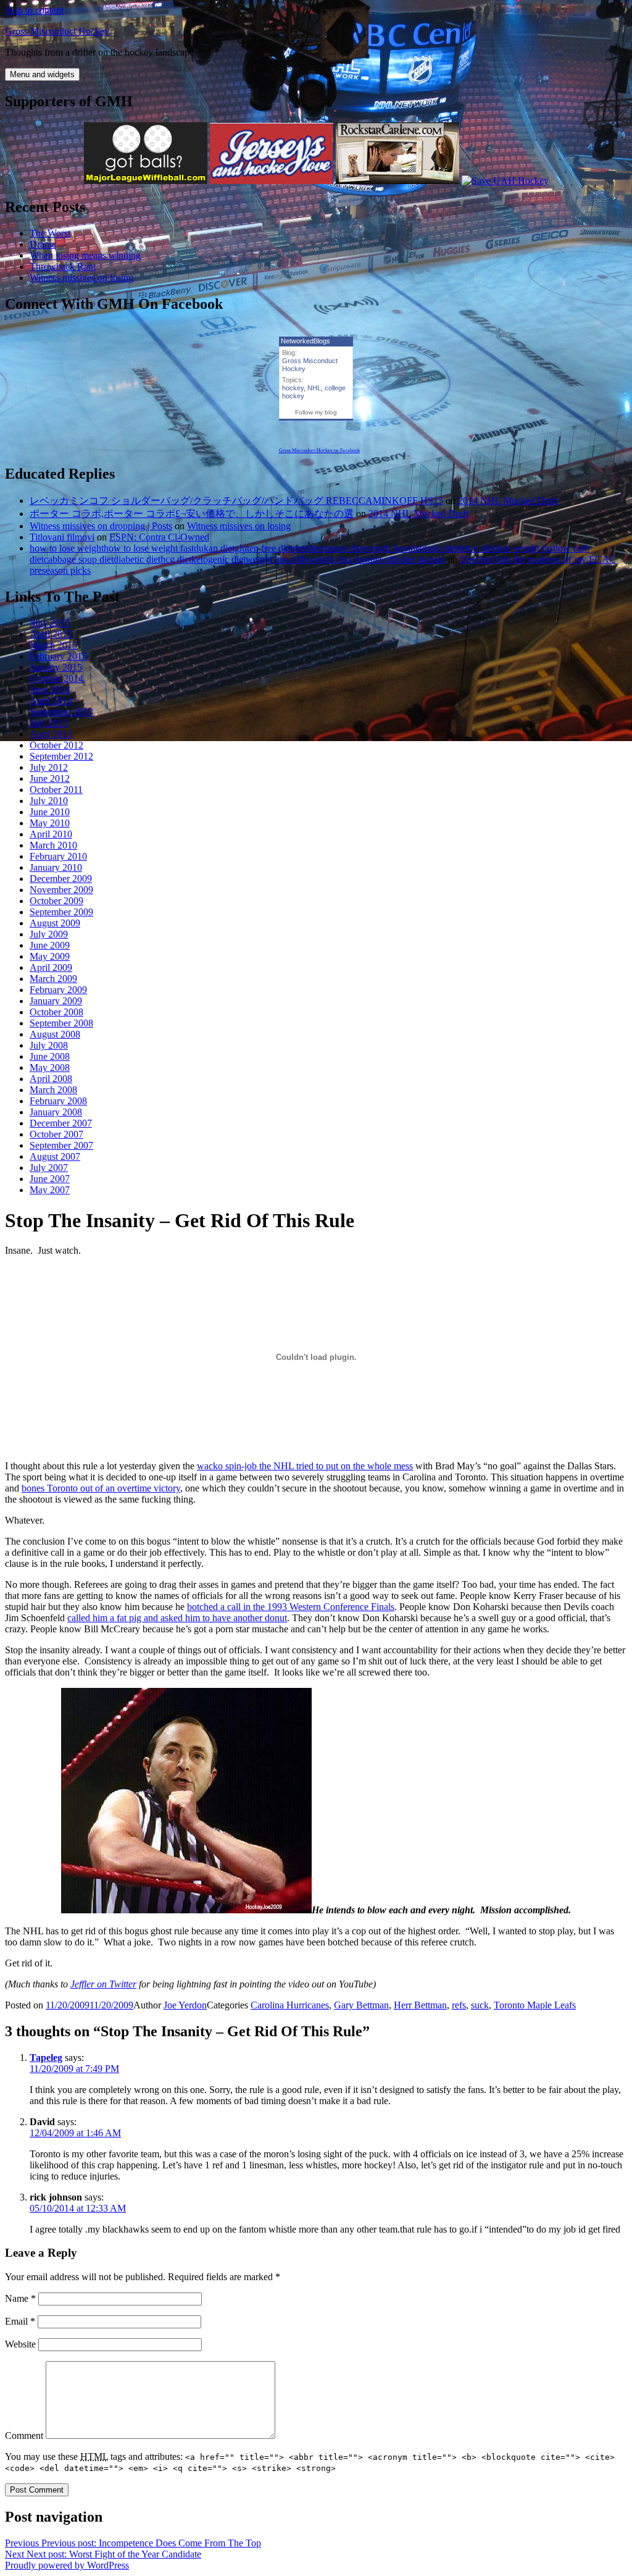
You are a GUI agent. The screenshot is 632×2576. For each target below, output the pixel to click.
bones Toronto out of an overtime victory (101, 1488)
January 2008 (56, 1112)
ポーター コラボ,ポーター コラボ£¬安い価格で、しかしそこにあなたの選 (192, 514)
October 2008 (56, 1012)
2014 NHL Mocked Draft (508, 501)
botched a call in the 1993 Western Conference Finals (291, 1607)
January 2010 (56, 867)
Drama (43, 244)
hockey (293, 388)
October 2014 (56, 678)
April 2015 (51, 634)
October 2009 (56, 901)
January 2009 (56, 1001)
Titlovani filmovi (62, 537)
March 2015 (53, 645)
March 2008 (53, 1090)
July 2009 (49, 934)
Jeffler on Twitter (103, 1984)
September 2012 (61, 756)
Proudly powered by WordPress (67, 2565)
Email (20, 2321)
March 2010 (53, 845)
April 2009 (51, 967)
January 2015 (56, 667)
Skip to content (34, 10)
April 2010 (51, 834)
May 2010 (50, 823)
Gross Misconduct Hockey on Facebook (319, 451)
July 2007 (49, 1168)
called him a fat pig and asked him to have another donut (177, 1618)
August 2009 (55, 923)
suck (480, 2005)
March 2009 (53, 979)
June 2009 (50, 945)
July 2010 (49, 801)
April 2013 (51, 734)
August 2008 (55, 1034)
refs (459, 2005)
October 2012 (56, 745)
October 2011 (56, 790)
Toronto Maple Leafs (535, 2005)
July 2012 (49, 767)
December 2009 (61, 879)
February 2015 (58, 656)
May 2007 (50, 1190)
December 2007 (61, 1123)
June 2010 (50, 812)
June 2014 (50, 690)
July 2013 (49, 723)
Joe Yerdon (185, 2005)
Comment (24, 2435)
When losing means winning (85, 255)
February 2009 (58, 990)
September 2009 (61, 912)
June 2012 (50, 778)
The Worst (50, 233)
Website (20, 2344)
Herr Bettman (420, 2005)
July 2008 (49, 1045)
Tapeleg (46, 2058)
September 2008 (61, 1023)
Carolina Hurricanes (290, 2005)
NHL (314, 388)
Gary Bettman (361, 2005)
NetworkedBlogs (306, 341)
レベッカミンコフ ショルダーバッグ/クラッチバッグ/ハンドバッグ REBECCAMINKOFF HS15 (236, 501)
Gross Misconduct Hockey (57, 31)
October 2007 (56, 1134)
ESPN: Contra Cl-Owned (159, 537)
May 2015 (50, 623)
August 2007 (55, 1156)
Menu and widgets (42, 74)
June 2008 (50, 1056)
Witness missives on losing (81, 278)
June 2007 (50, 1179)
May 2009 (50, 956)
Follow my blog (316, 412)
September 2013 (61, 712)
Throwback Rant (63, 266)
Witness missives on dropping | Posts (101, 526)
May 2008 (50, 1068)
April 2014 (51, 701)
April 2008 (51, 1079)
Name (20, 2298)
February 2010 (58, 856)
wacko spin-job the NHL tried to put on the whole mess (305, 1466)
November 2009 (61, 890)
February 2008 (58, 1101)
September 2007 (61, 1145)
